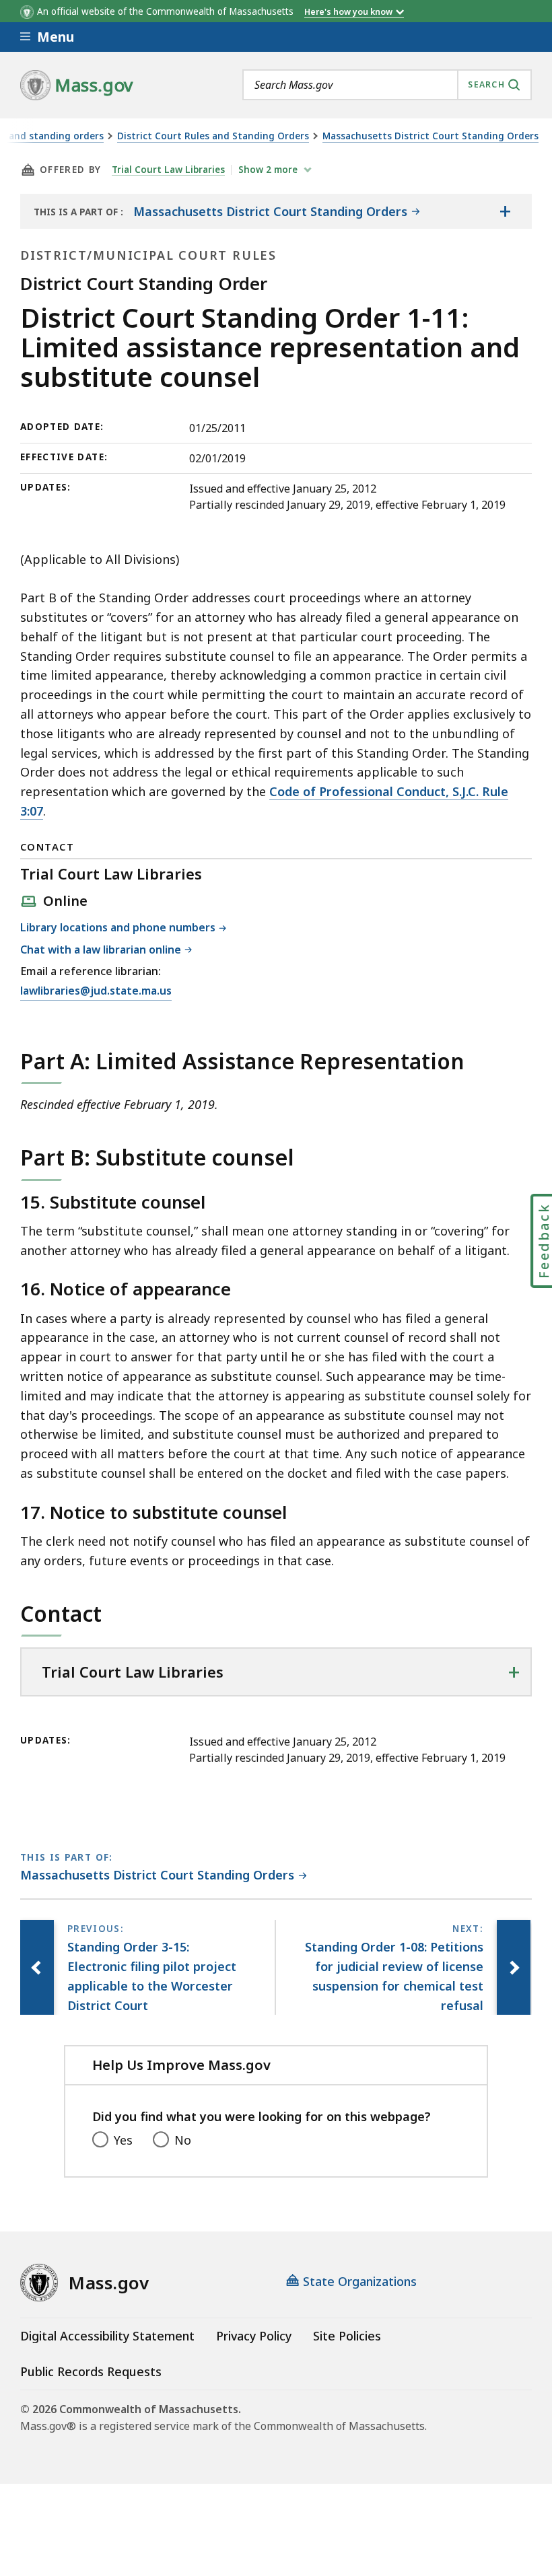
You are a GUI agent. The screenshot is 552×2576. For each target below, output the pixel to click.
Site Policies (347, 2336)
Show (268, 170)
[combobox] (387, 85)
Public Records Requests (91, 2371)
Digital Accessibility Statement (107, 2336)
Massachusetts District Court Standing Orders (430, 136)
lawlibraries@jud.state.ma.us (96, 992)
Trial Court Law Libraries (168, 170)
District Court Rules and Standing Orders (213, 136)
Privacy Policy (254, 2336)
